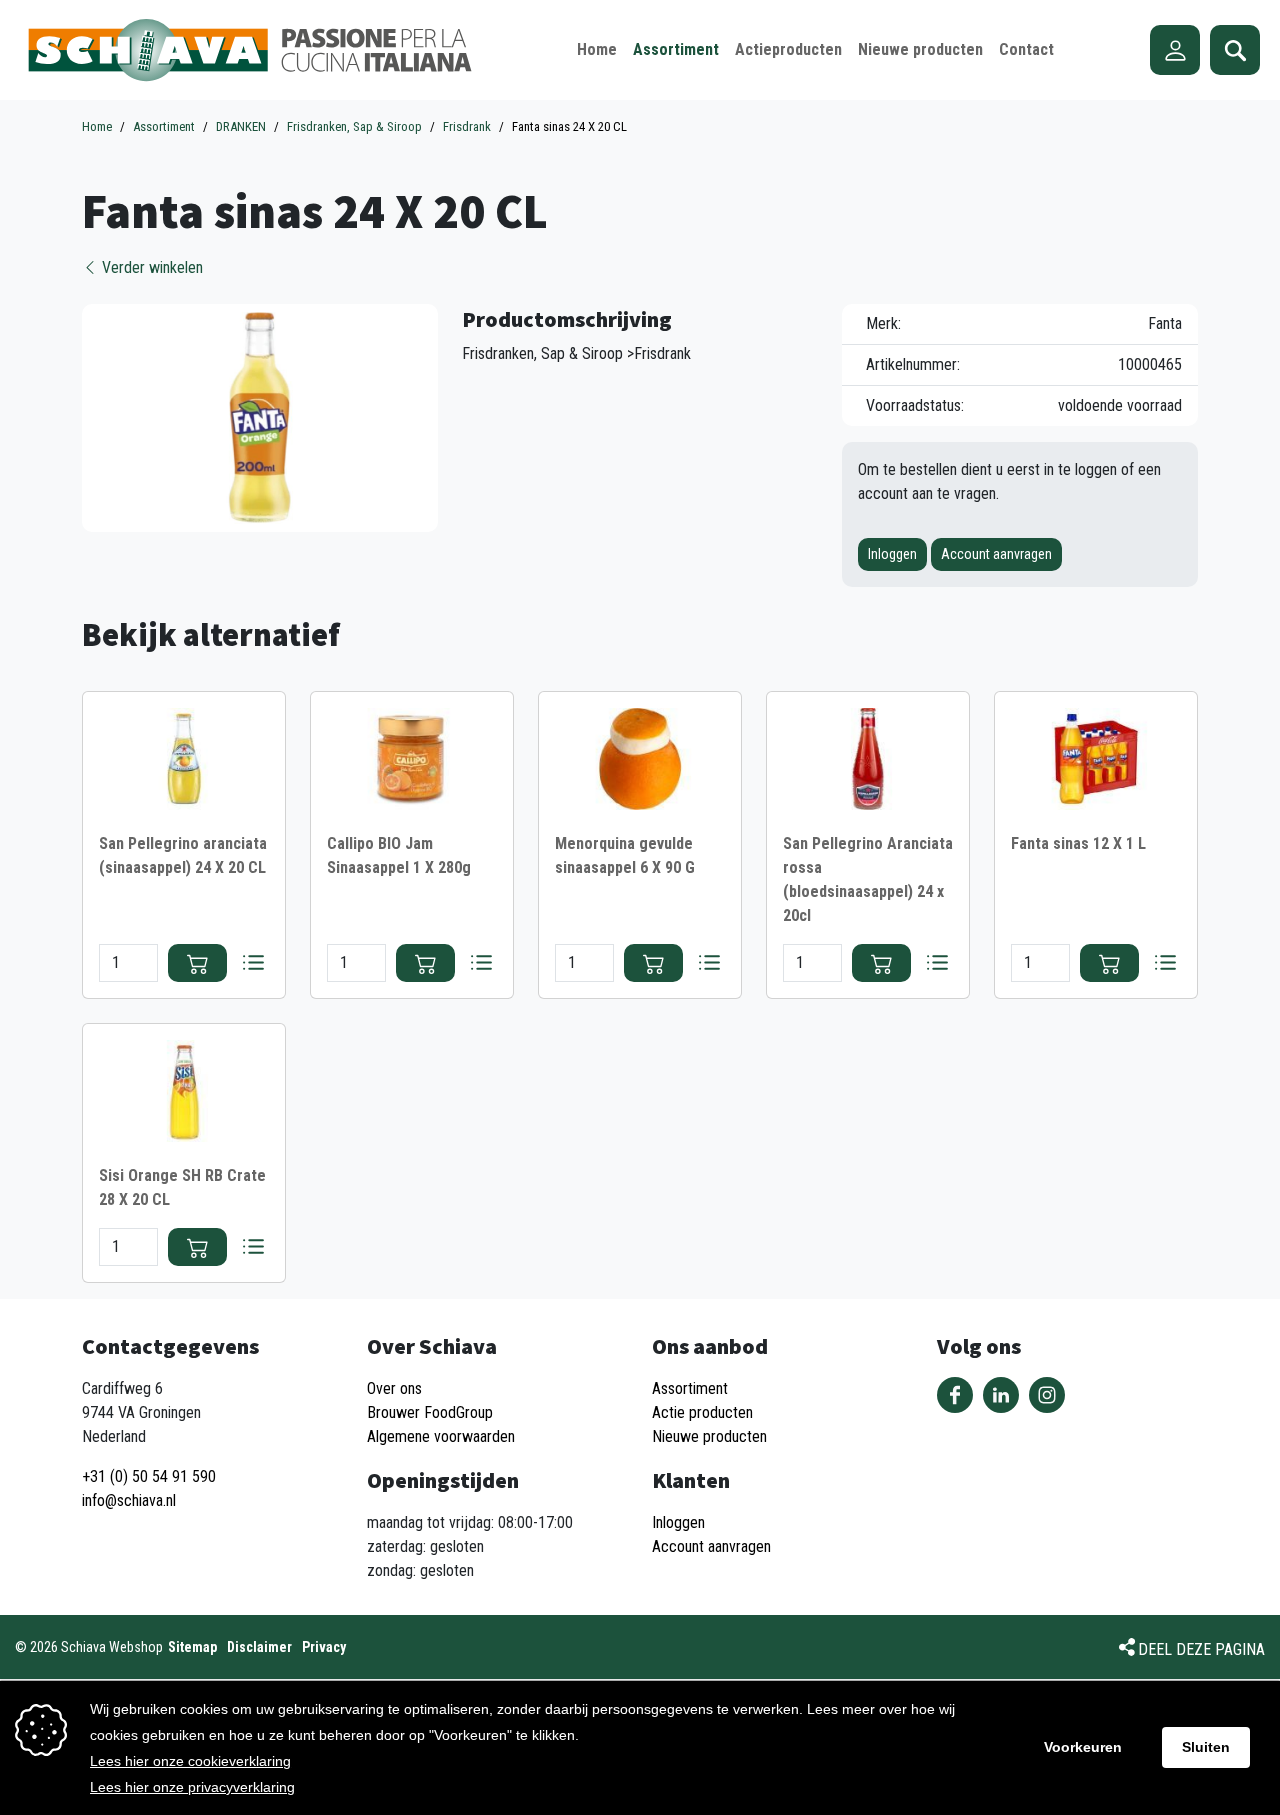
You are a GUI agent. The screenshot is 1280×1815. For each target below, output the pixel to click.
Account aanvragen (996, 554)
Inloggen (892, 554)
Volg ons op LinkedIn (1001, 1395)
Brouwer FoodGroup (430, 1412)
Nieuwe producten (709, 1436)
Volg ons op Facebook (955, 1395)
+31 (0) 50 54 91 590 (149, 1476)
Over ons (394, 1388)
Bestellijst (253, 963)
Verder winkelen (150, 267)
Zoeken (1235, 50)
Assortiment (690, 1388)
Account (1175, 50)
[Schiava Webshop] (250, 50)
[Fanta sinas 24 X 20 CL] (260, 416)
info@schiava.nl (129, 1500)
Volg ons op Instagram (1047, 1395)
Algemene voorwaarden (441, 1436)
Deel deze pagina (1201, 1649)
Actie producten (702, 1412)
